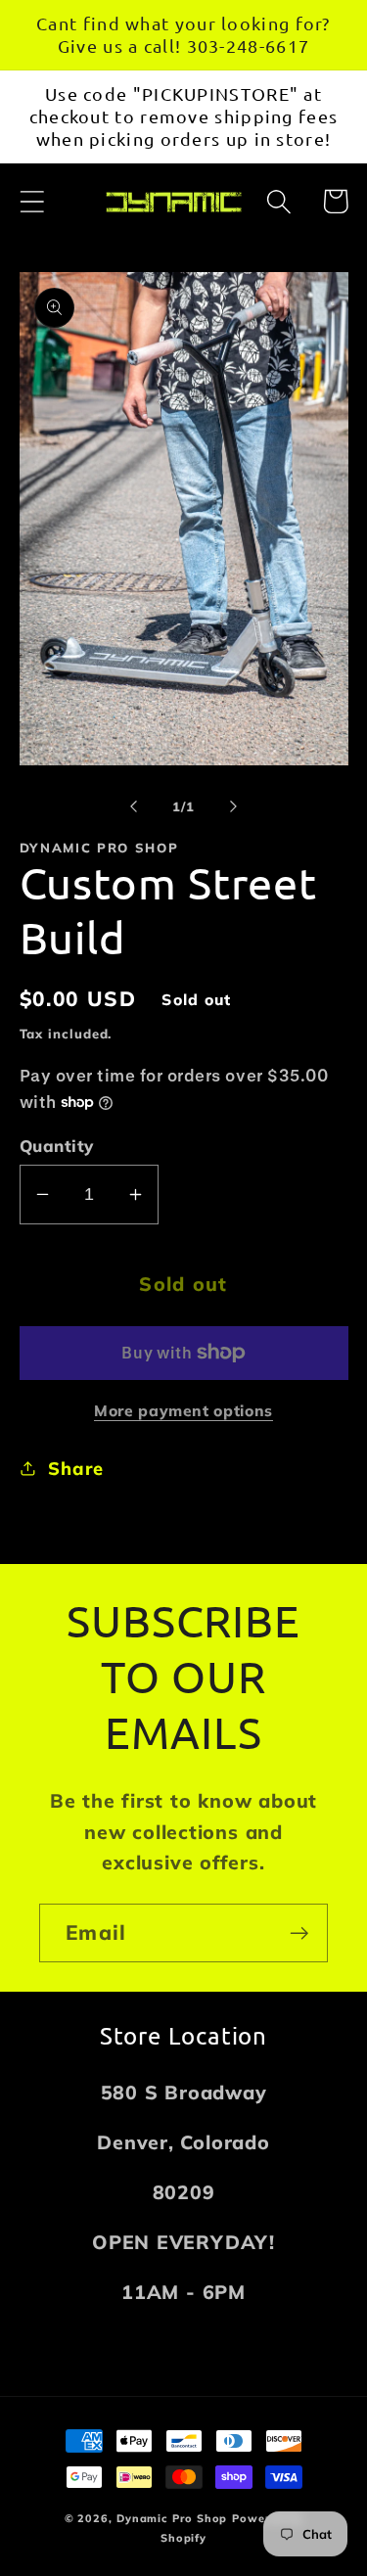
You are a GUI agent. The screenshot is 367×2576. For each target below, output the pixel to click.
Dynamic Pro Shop (172, 2518)
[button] (32, 201)
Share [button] (75, 1469)
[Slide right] (233, 806)
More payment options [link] (183, 1410)
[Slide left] (134, 806)
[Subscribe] (299, 1933)
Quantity (57, 1146)
